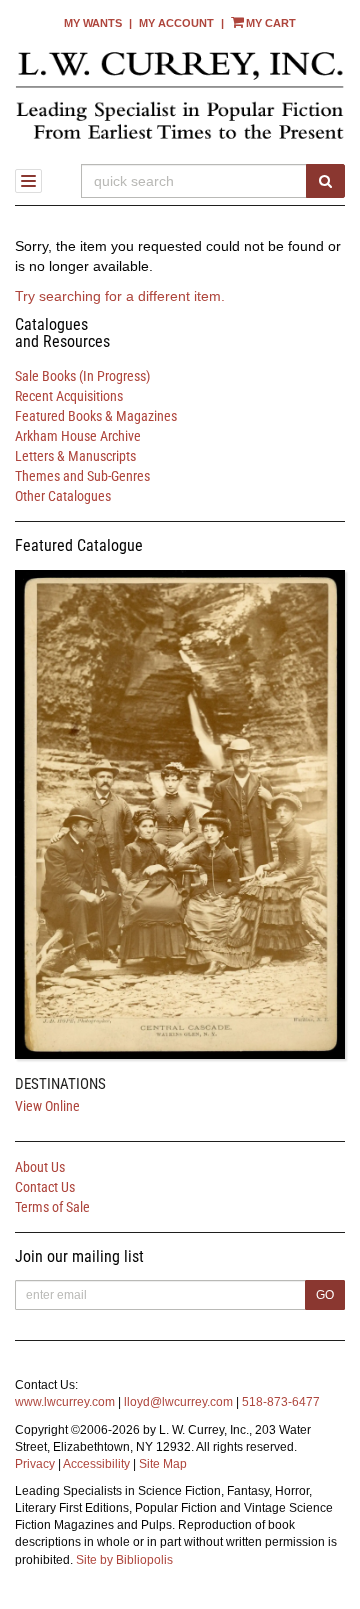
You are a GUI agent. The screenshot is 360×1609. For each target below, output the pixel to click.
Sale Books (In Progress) (82, 376)
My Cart (271, 23)
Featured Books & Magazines (96, 416)
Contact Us (45, 1187)
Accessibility (96, 1464)
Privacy (35, 1464)
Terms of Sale (52, 1207)
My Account (176, 23)
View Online (47, 1106)
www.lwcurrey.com (65, 1402)
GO (325, 1295)
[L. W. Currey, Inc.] (180, 94)
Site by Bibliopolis (124, 1560)
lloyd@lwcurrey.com (178, 1402)
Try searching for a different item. (120, 296)
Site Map (163, 1464)
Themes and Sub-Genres (82, 476)
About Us (40, 1167)
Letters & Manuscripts (75, 456)
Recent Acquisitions (69, 396)
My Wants (93, 23)
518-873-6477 (281, 1402)
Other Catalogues (63, 496)
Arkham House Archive (78, 436)
